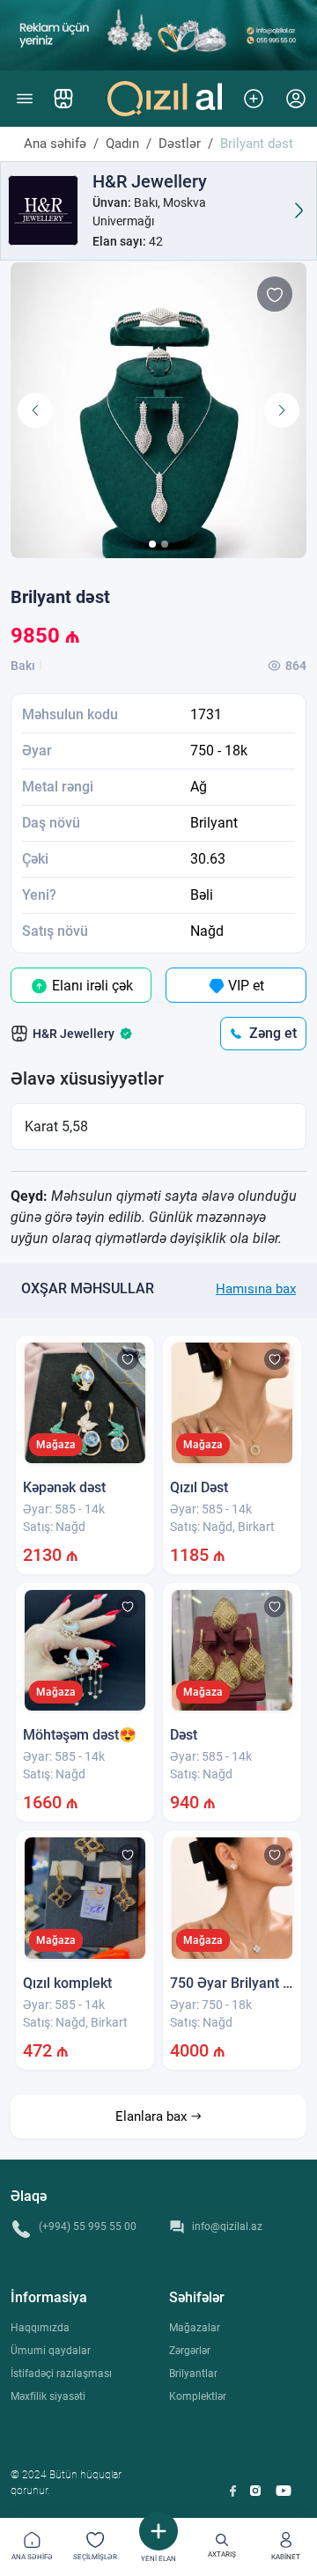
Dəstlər (180, 144)
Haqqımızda (40, 2328)
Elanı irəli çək (91, 986)
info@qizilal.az (227, 2226)
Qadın (122, 144)
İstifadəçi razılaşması (61, 2374)
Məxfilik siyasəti (48, 2396)
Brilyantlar (193, 2374)
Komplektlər (198, 2396)
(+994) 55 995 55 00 (88, 2226)
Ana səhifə (55, 144)
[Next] (282, 410)
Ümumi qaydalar (51, 2351)
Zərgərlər (190, 2351)
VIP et (244, 986)
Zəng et (273, 1033)
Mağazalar (195, 2328)
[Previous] (35, 410)
